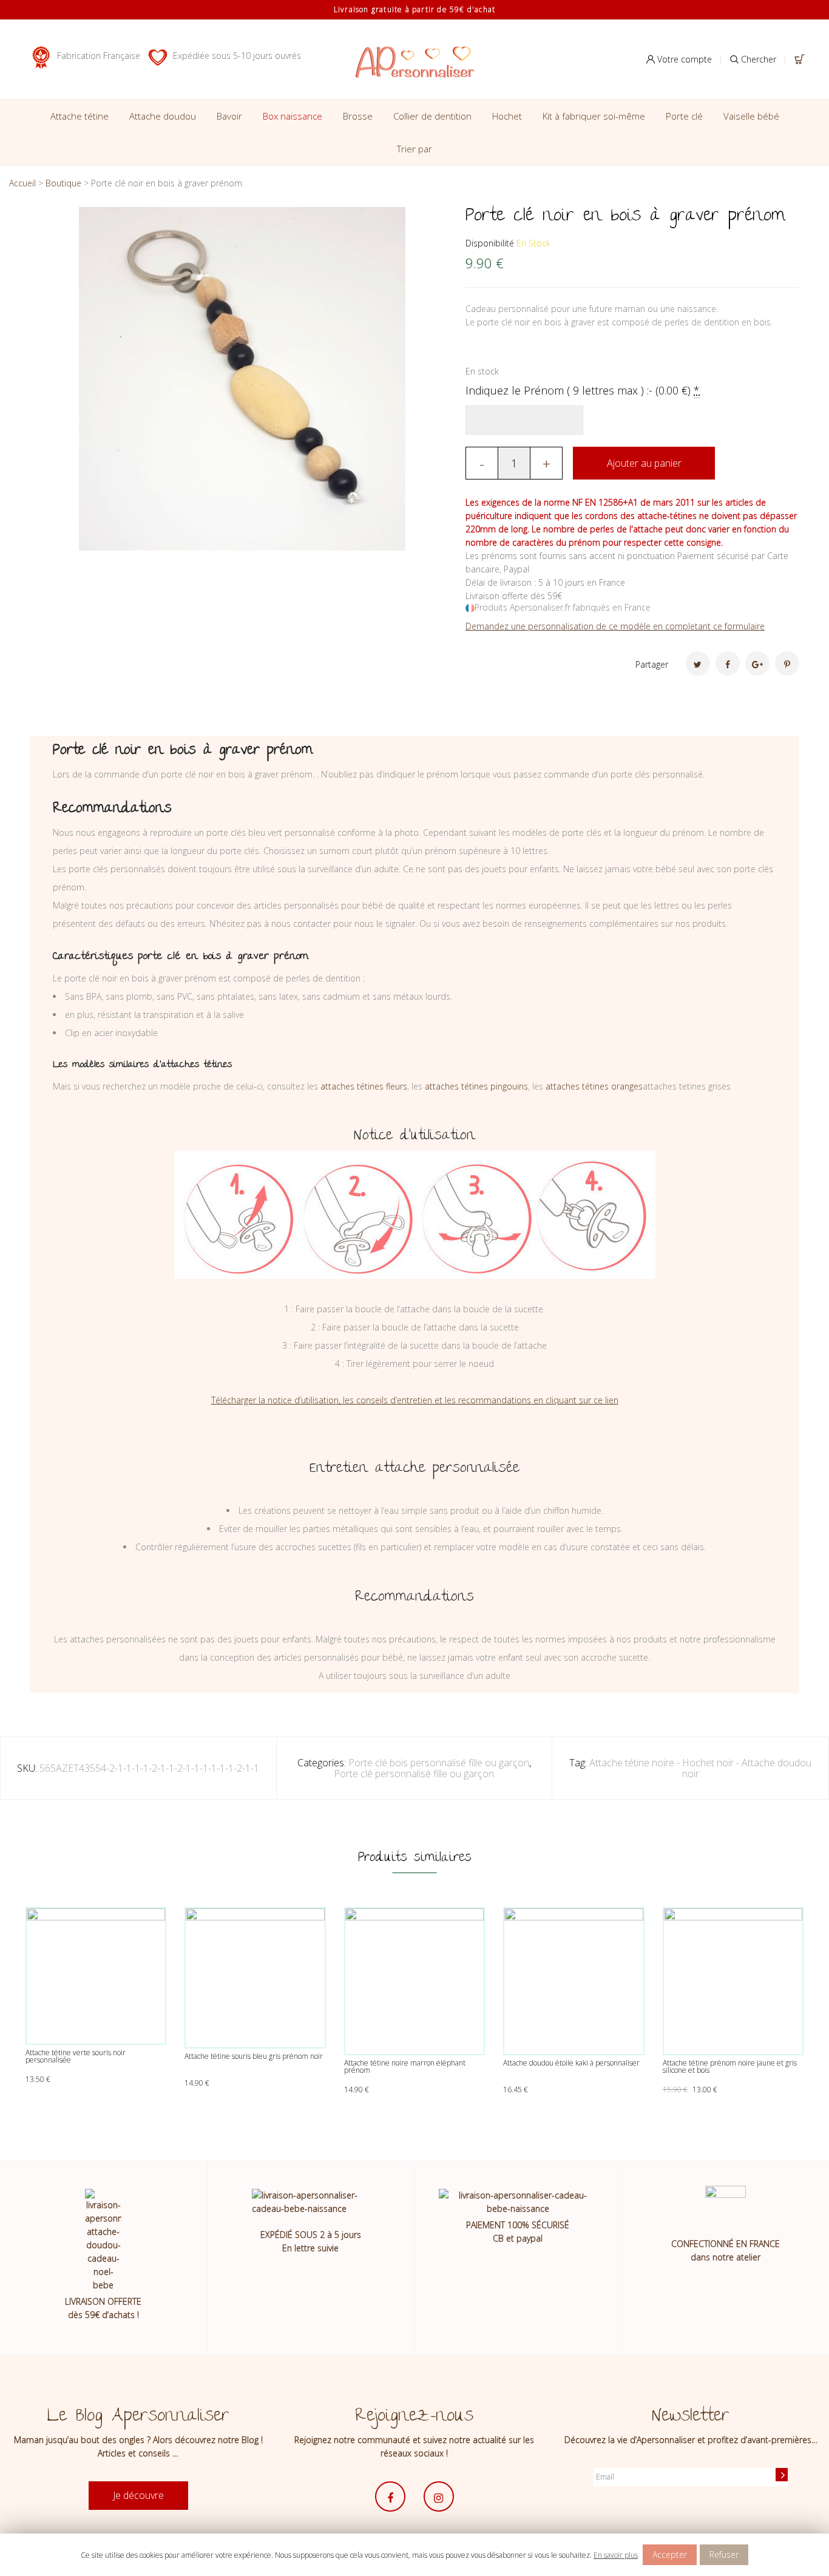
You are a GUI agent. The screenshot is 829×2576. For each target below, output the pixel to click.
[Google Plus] (757, 663)
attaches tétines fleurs (364, 1086)
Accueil (22, 183)
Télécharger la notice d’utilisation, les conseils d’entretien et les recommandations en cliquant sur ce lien (415, 1400)
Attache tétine (80, 116)
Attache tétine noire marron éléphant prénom (405, 2066)
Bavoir (229, 116)
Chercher (757, 59)
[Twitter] (698, 663)
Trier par (414, 149)
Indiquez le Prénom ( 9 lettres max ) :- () (583, 390)
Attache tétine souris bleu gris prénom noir (254, 2056)
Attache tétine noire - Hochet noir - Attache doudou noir (700, 1768)
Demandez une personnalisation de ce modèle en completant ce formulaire (615, 626)
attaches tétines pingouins (476, 1086)
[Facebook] (728, 663)
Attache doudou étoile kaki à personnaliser (571, 2063)
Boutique (63, 183)
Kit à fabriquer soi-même (594, 116)
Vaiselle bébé (751, 116)
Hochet (507, 116)
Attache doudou (163, 116)
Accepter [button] (670, 2554)
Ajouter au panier (644, 463)
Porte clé (684, 116)
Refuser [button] (724, 2554)
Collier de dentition (432, 116)
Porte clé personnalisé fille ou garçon (414, 1774)
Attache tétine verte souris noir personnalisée (76, 2056)
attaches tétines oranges (594, 1086)
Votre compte (683, 59)
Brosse (358, 116)
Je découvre (138, 2495)
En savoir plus (616, 2555)
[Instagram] (439, 2496)
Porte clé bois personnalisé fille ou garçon (439, 1763)
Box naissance (293, 116)
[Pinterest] (787, 663)
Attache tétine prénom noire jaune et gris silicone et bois (730, 2066)
